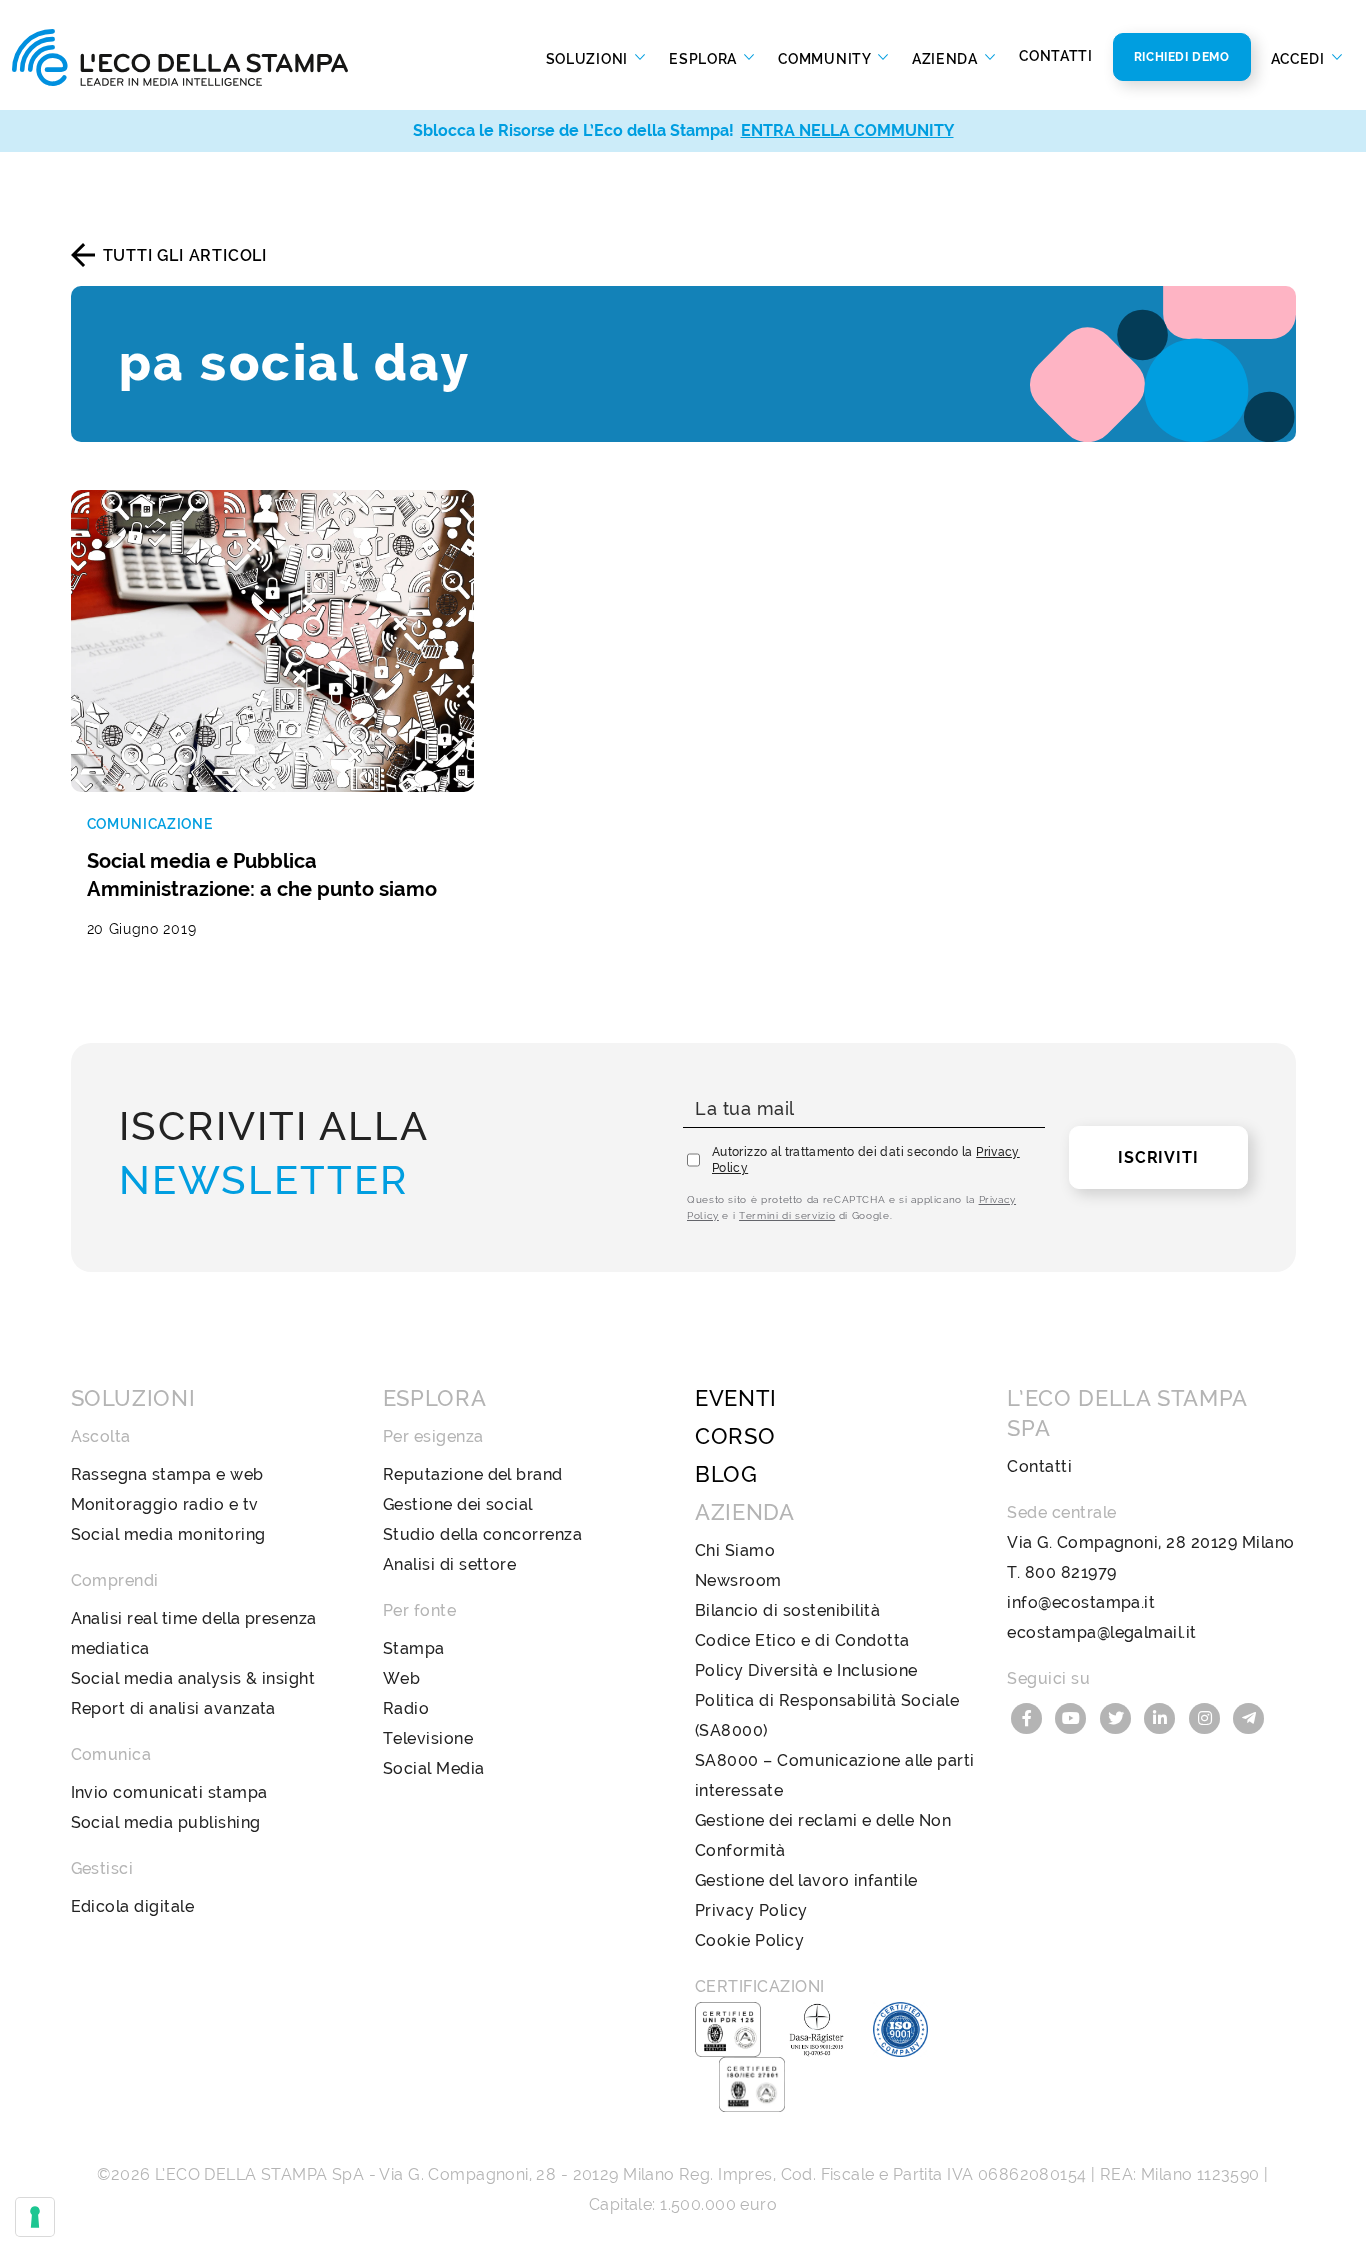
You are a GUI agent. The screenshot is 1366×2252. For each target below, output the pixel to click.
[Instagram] (1207, 1716)
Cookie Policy (749, 1940)
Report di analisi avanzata (173, 1708)
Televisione (428, 1738)
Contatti (1056, 56)
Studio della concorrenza (483, 1534)
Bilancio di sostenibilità (787, 1610)
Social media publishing (166, 1822)
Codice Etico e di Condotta (802, 1640)
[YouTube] (1074, 1716)
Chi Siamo (735, 1550)
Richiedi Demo (1182, 57)
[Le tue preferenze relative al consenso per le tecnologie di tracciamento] (35, 2217)
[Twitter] (1118, 1716)
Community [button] (826, 58)
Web (401, 1678)
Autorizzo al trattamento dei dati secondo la (866, 1160)
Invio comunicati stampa (169, 1792)
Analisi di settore (450, 1564)
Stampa (414, 1648)
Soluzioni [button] (589, 58)
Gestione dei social (458, 1504)
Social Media (434, 1768)
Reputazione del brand (473, 1474)
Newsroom (738, 1580)
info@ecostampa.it (1081, 1602)
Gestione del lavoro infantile (806, 1880)
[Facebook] (1029, 1716)
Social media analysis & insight (193, 1678)
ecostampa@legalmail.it (1102, 1632)
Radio (406, 1708)
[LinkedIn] (1163, 1716)
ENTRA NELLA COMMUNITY (847, 130)
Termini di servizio (787, 1215)
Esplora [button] (705, 58)
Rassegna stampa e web (167, 1474)
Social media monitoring (168, 1534)
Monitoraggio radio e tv (165, 1504)
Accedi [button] (1300, 58)
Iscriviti (1158, 1157)
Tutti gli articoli (185, 255)
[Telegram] (1250, 1716)
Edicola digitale (133, 1906)
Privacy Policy (751, 1910)
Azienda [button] (947, 58)
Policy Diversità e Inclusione (806, 1670)
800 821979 (1071, 1572)
